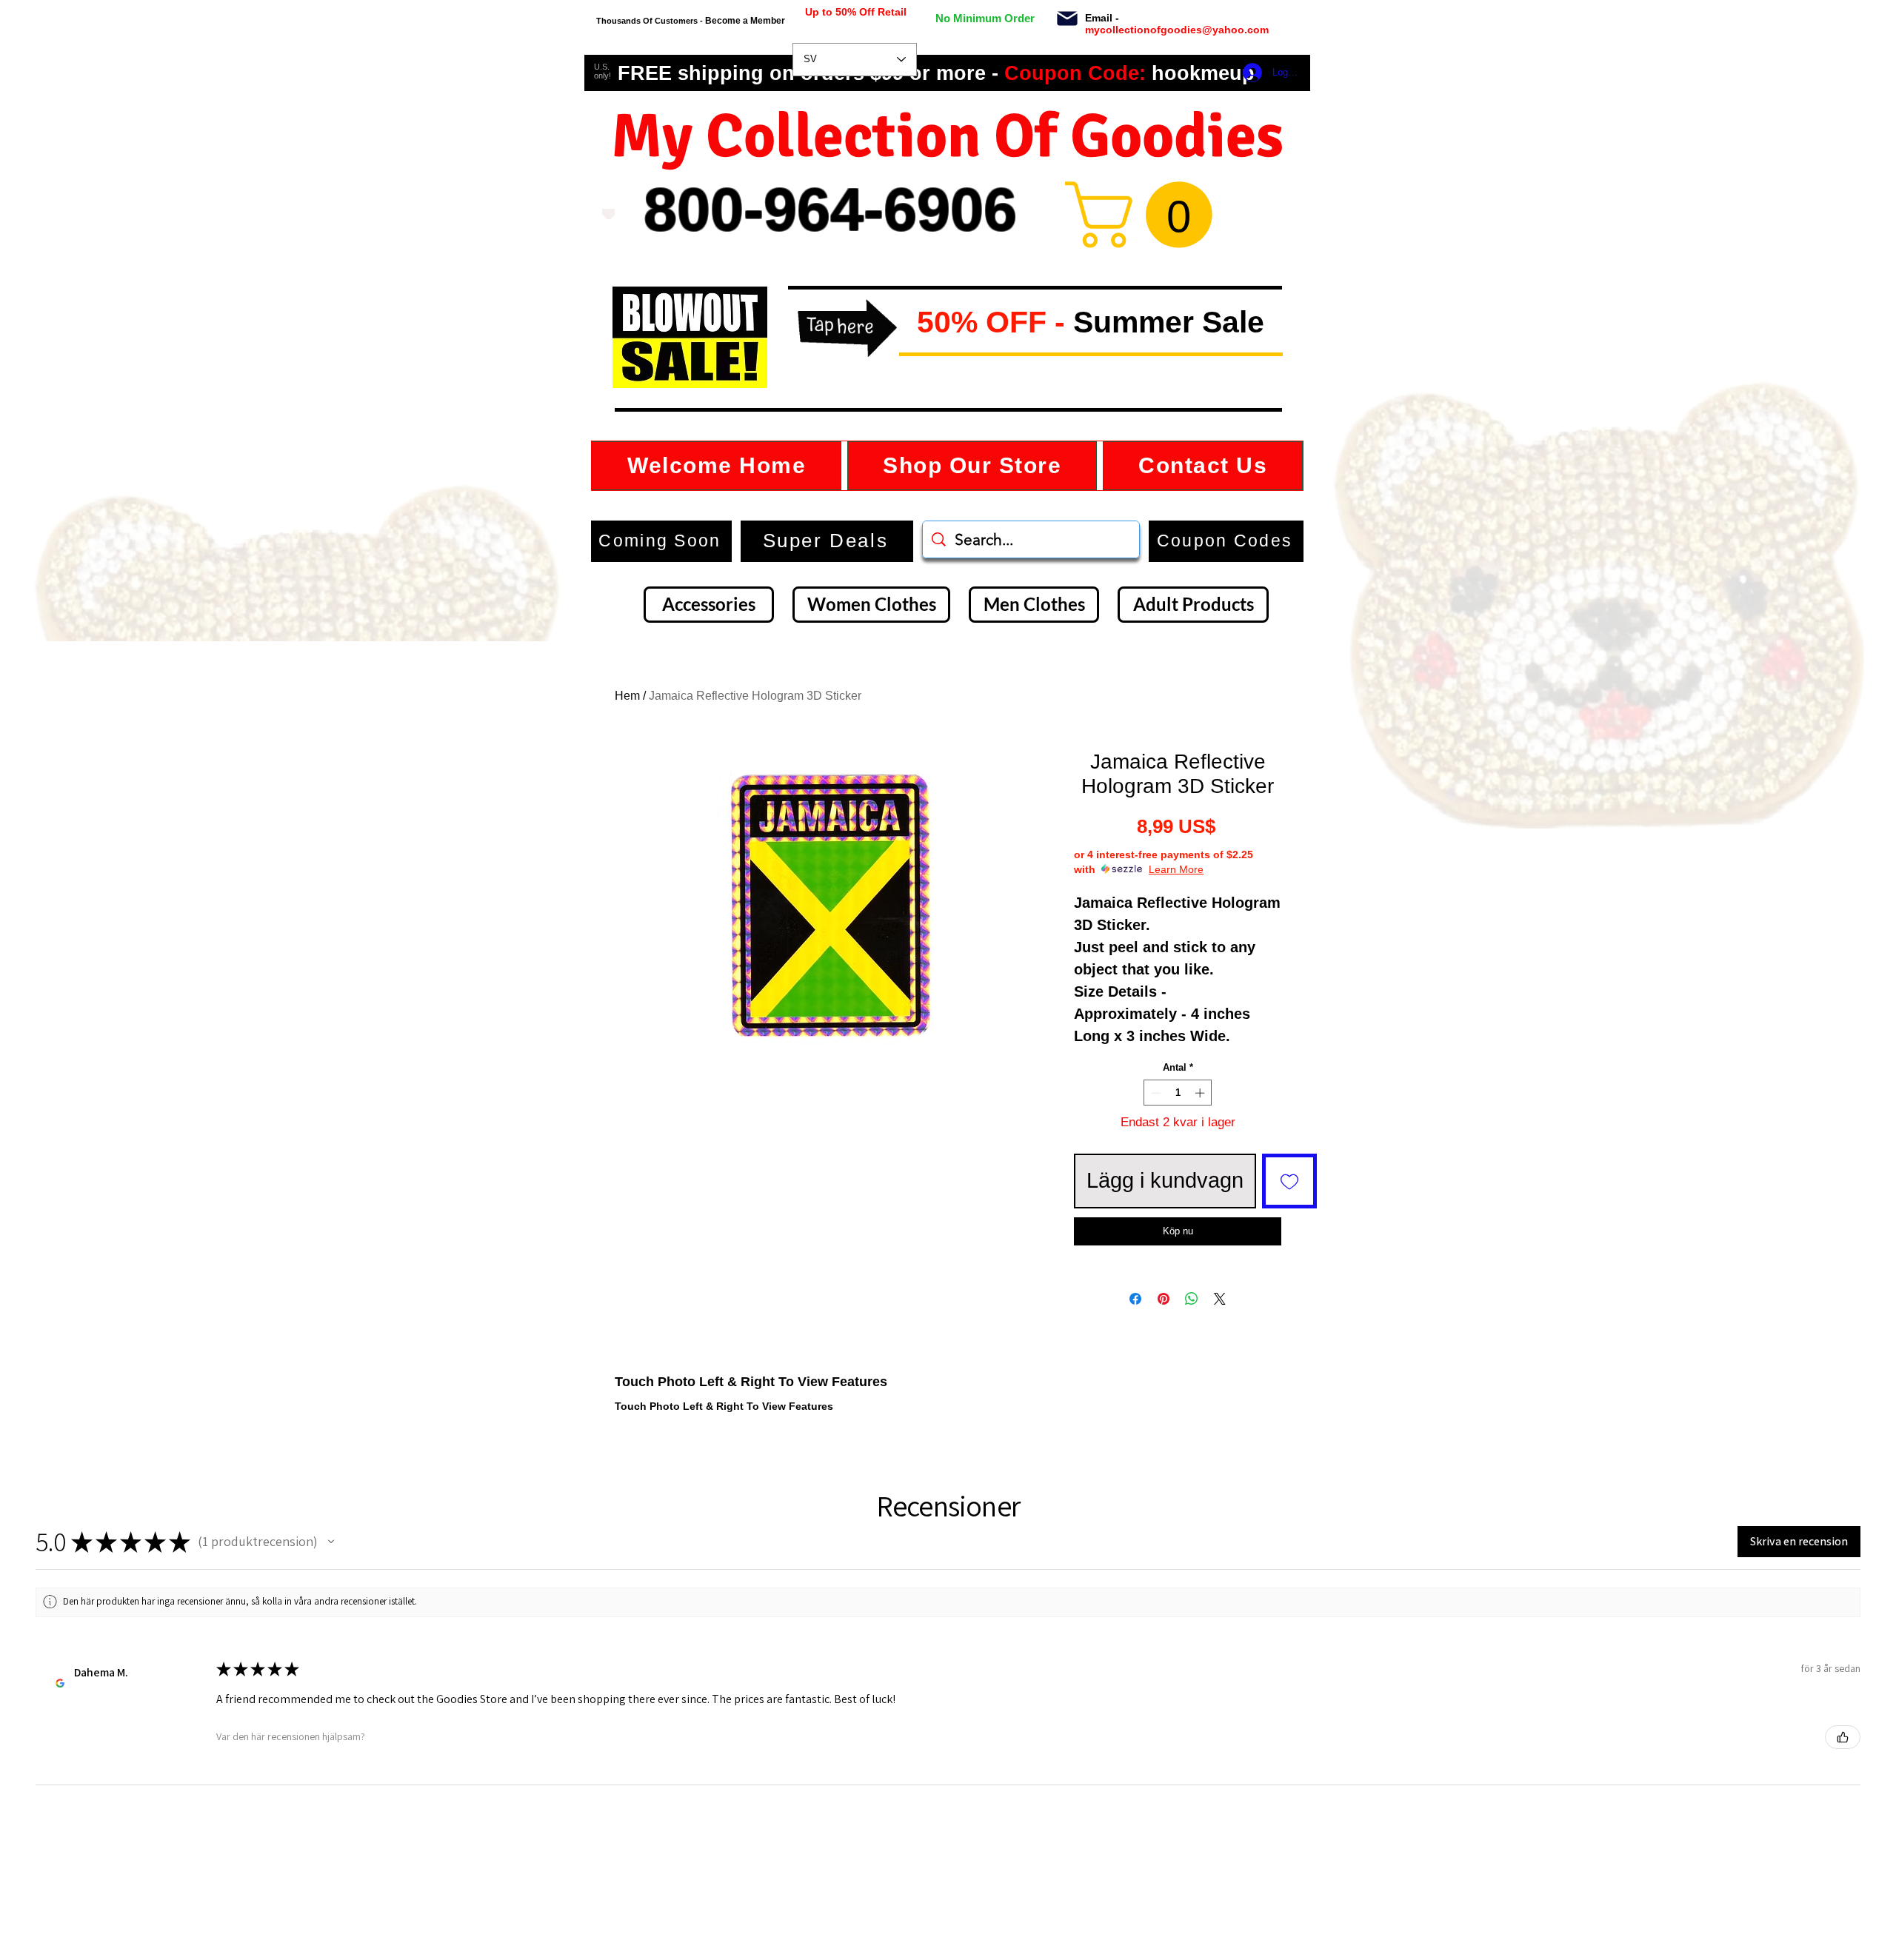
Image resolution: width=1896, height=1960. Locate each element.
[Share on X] (1220, 1342)
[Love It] (608, 214)
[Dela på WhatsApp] (1192, 1342)
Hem (627, 696)
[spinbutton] (1178, 1093)
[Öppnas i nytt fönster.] (60, 1726)
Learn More (1176, 869)
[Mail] (1067, 19)
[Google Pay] (1178, 1273)
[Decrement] (1155, 1093)
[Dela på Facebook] (1135, 1342)
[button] (905, 323)
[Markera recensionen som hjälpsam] (1843, 1780)
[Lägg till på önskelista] (1289, 1181)
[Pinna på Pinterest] (1164, 1342)
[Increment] (1201, 1093)
